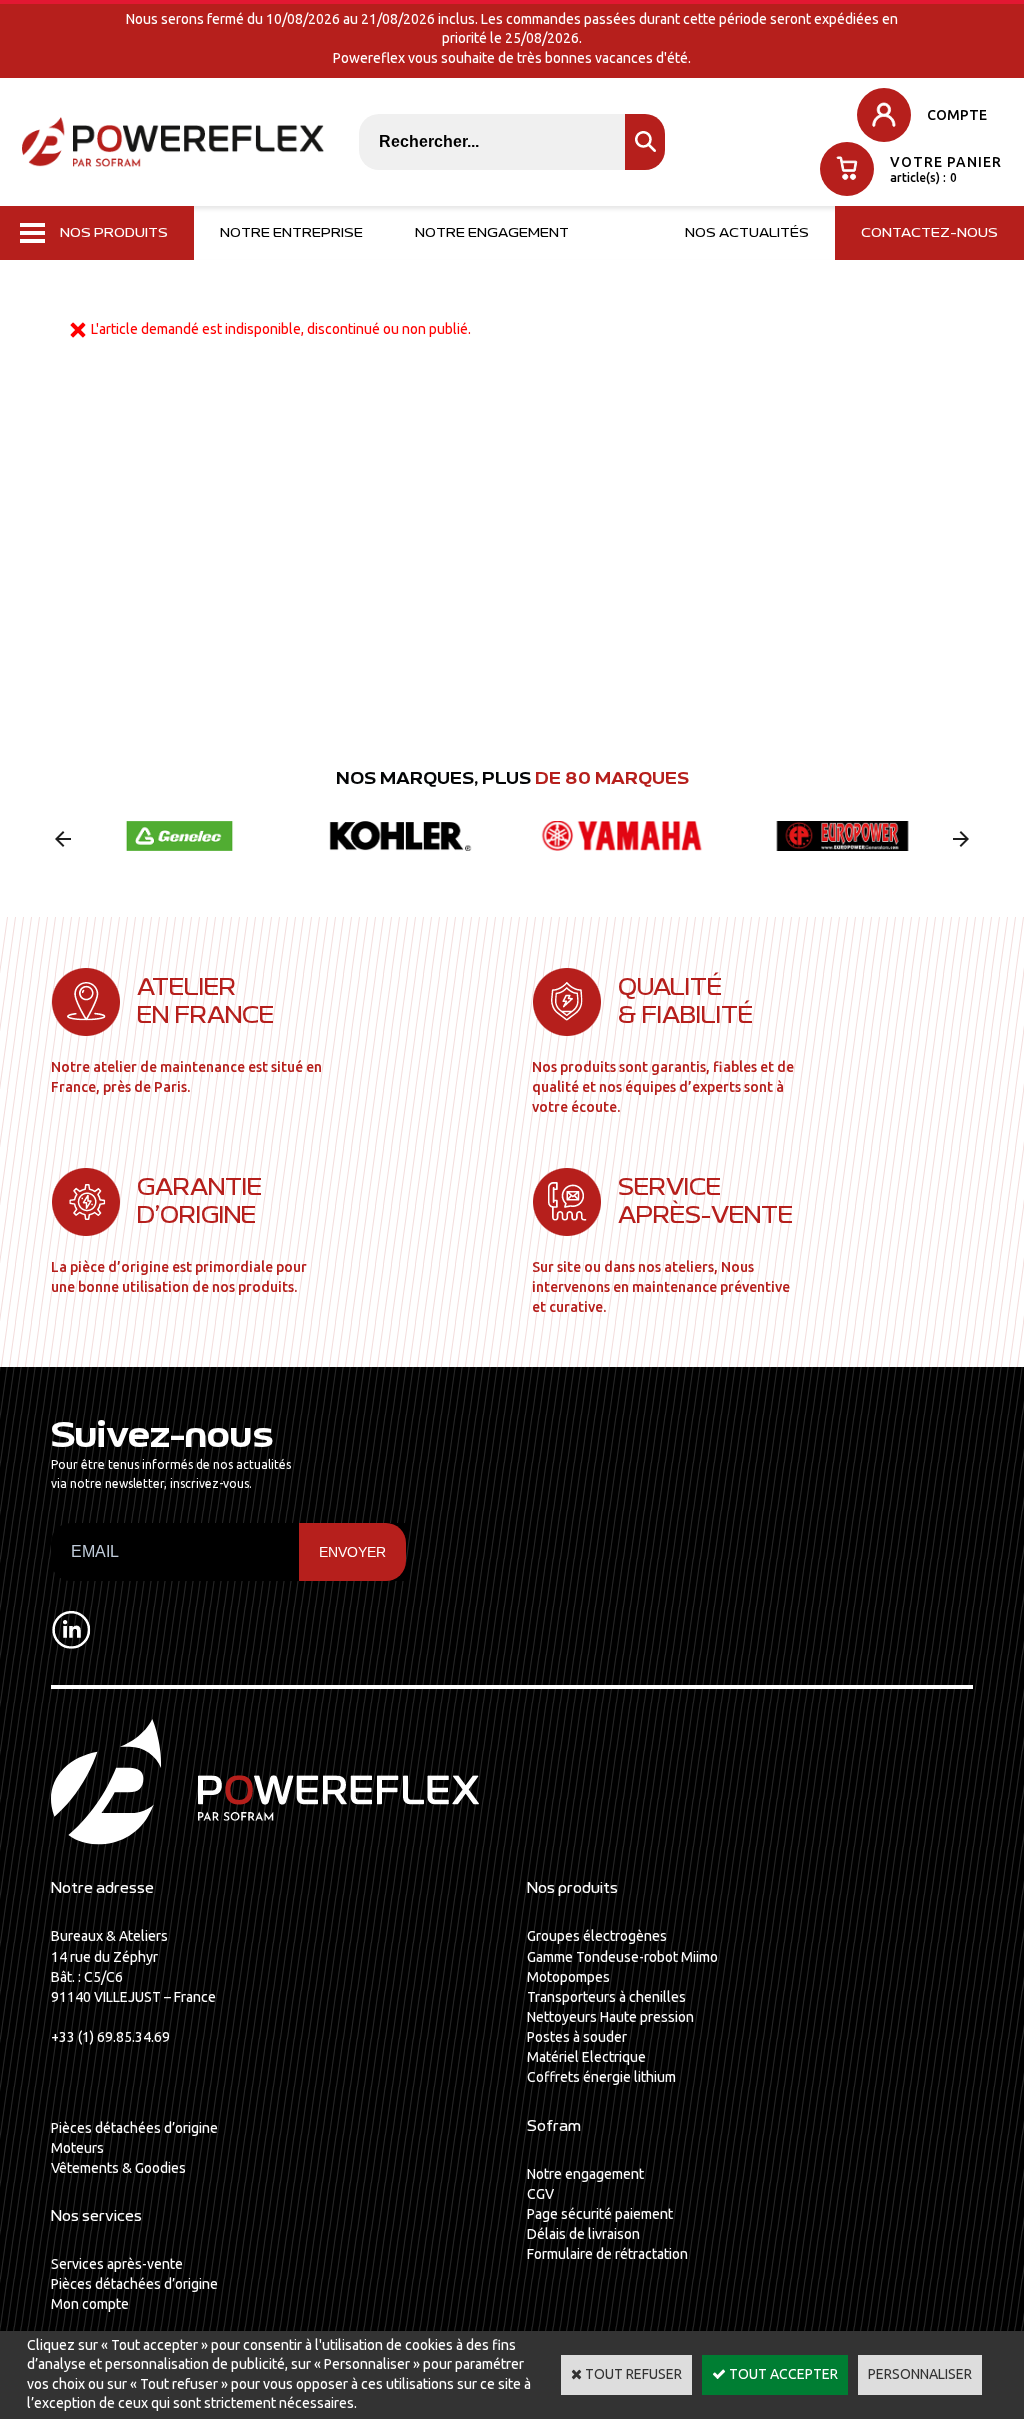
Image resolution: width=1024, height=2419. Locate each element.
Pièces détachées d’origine (134, 2128)
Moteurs (77, 2148)
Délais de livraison (583, 2234)
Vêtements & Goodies (118, 2168)
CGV (540, 2194)
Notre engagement (492, 233)
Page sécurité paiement (600, 2214)
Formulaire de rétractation (607, 2254)
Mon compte (90, 2304)
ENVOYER (352, 1552)
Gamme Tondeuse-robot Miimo (622, 1957)
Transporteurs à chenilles (606, 1997)
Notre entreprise (291, 233)
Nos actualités (747, 233)
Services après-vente (117, 2264)
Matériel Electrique (586, 2057)
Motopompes (568, 1977)
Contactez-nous (929, 233)
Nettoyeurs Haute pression (610, 2017)
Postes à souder (577, 2037)
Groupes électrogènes (597, 1936)
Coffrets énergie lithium (601, 2077)
